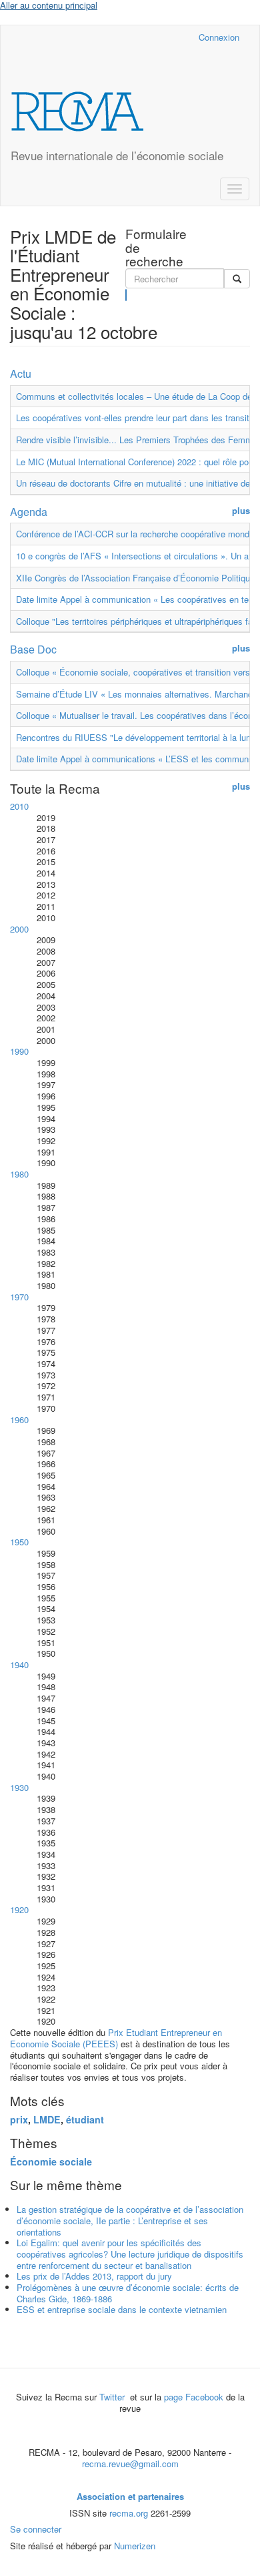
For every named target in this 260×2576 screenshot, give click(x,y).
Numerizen (135, 2546)
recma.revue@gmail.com (130, 2464)
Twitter (113, 2397)
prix (19, 2119)
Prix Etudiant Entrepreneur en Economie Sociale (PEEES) (116, 2038)
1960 (19, 1420)
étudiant (85, 2119)
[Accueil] (77, 111)
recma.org (129, 2513)
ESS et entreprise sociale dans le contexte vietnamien (122, 2309)
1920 (19, 1909)
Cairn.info (130, 37)
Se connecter (36, 2529)
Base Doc (33, 649)
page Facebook (194, 2397)
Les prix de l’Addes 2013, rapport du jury (94, 2276)
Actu (21, 373)
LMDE (47, 2119)
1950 (19, 1542)
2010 (19, 806)
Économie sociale (51, 2161)
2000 (19, 929)
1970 (19, 1297)
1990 (19, 1051)
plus (241, 511)
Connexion (219, 37)
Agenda (29, 512)
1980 (19, 1174)
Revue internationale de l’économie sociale (117, 155)
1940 (19, 1664)
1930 (19, 1787)
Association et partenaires (130, 2496)
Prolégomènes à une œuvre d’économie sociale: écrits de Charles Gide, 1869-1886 (128, 2293)
